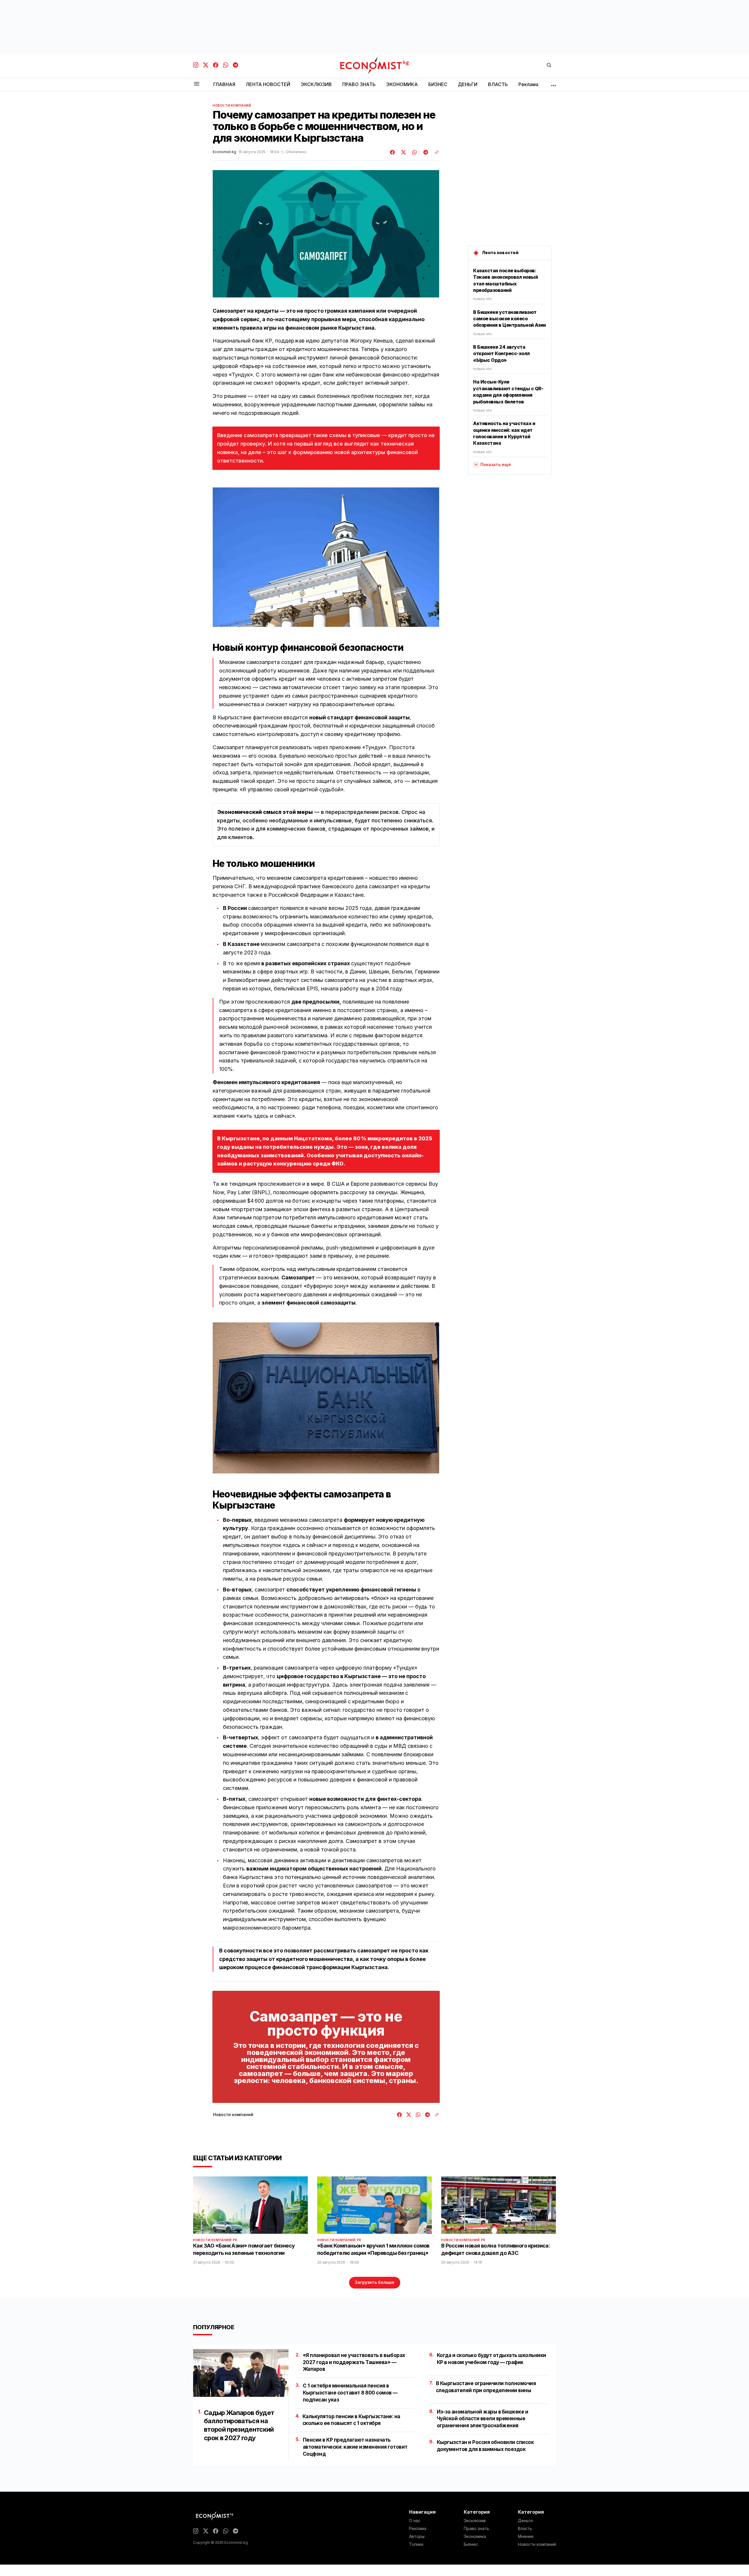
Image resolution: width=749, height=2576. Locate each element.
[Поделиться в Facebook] (393, 152)
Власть (525, 2529)
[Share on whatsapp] (414, 152)
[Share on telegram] (425, 152)
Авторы (417, 2536)
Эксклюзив (475, 2521)
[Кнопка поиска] (549, 65)
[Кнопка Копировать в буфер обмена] (435, 152)
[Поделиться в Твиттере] (403, 152)
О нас (415, 2521)
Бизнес (471, 2544)
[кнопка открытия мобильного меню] (197, 84)
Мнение (526, 2536)
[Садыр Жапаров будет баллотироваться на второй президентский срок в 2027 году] (241, 2373)
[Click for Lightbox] (326, 557)
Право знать (476, 2529)
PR (235, 2240)
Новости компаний (232, 105)
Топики (416, 2544)
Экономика (475, 2536)
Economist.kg (224, 152)
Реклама (418, 2529)
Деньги (525, 2521)
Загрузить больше (375, 2282)
